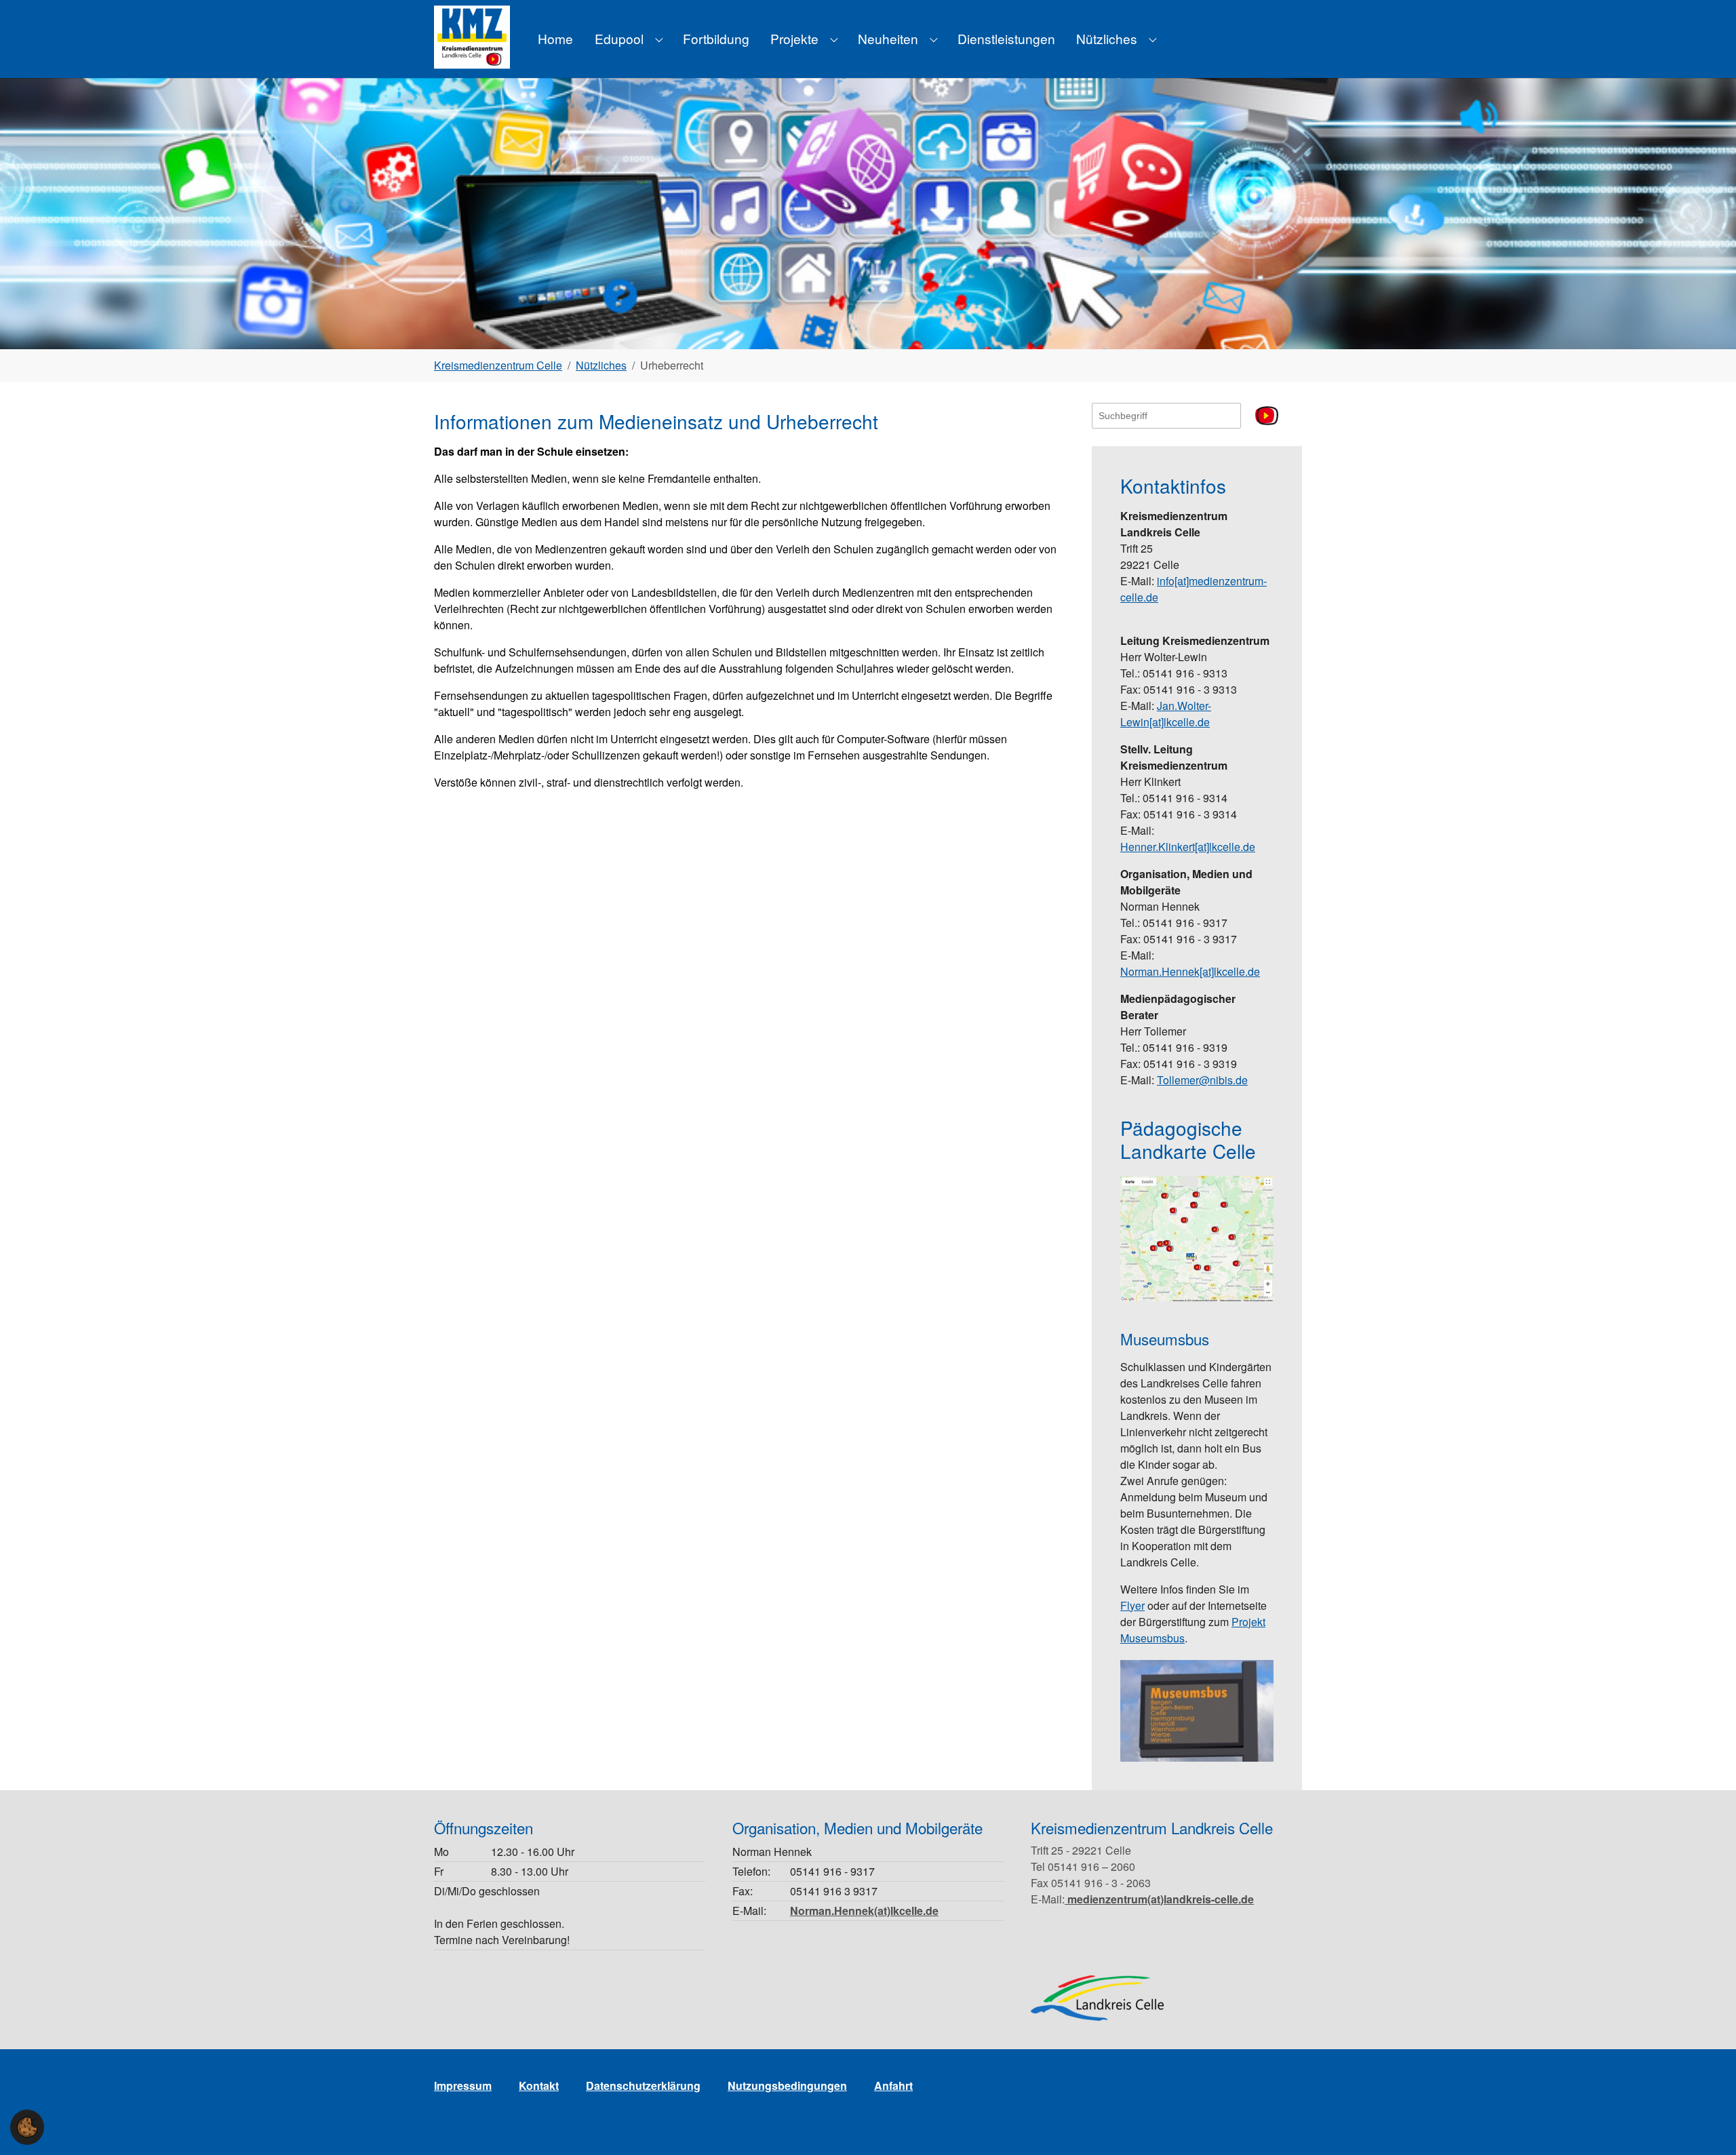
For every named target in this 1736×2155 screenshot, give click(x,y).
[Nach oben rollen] (1706, 2125)
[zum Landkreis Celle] (1097, 1998)
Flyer (1132, 1605)
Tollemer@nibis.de (1202, 1080)
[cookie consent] (27, 2127)
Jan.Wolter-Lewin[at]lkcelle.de (1166, 714)
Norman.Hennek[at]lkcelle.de (1190, 971)
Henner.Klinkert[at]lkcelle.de (1188, 847)
